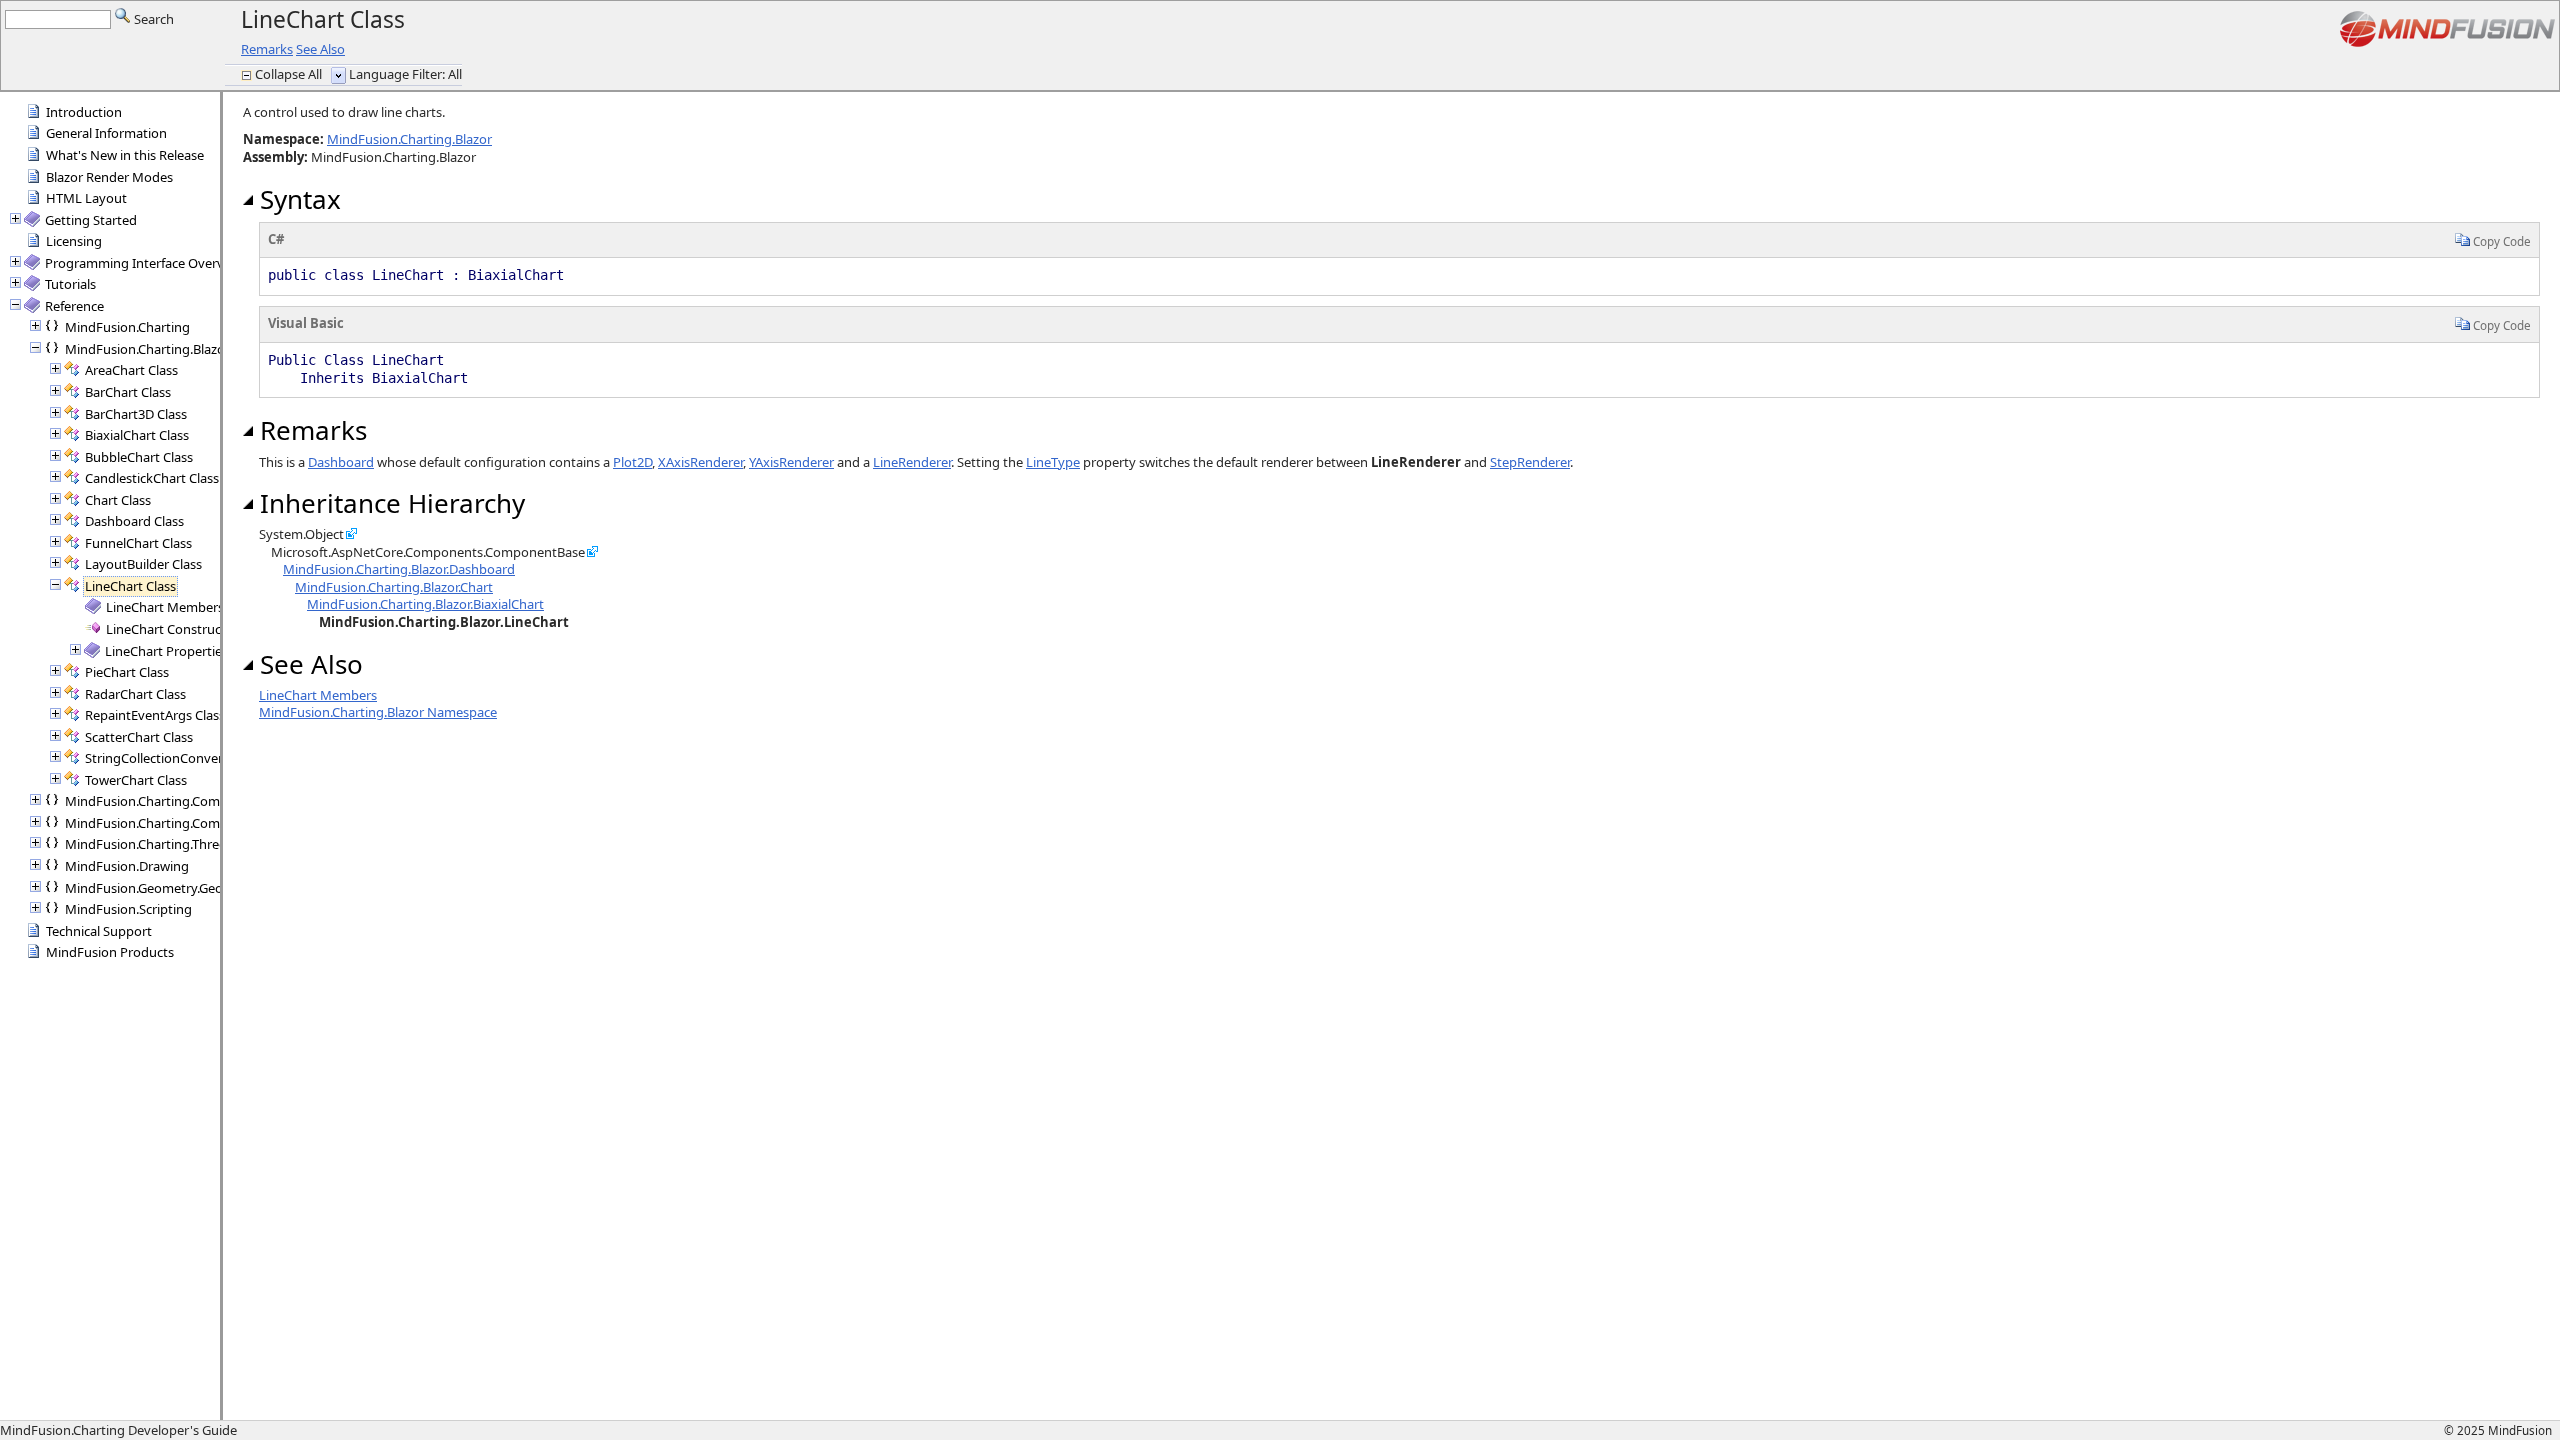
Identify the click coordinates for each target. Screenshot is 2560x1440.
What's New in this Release (125, 155)
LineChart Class (130, 586)
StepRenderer (1530, 462)
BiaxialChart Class (137, 435)
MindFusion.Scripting (128, 909)
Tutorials (70, 284)
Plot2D (632, 462)
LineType (1053, 462)
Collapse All (290, 74)
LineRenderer (912, 462)
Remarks (267, 49)
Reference (74, 306)
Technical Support (99, 931)
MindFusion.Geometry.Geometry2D (170, 888)
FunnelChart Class (138, 543)
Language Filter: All (405, 74)
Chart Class (118, 500)
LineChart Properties (166, 651)
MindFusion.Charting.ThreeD (150, 844)
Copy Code (2500, 241)
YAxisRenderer (791, 462)
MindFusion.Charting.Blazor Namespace (378, 712)
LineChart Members (165, 607)
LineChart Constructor (172, 629)
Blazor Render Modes (109, 177)
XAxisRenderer (700, 462)
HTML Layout (86, 198)
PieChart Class (127, 672)
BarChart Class (128, 392)
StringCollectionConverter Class (179, 758)
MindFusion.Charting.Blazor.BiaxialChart (425, 604)
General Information (106, 133)
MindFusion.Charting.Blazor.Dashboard (399, 569)
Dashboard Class (134, 521)
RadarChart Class (135, 694)
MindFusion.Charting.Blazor (147, 349)
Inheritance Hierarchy (389, 503)
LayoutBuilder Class (143, 564)
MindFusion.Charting (127, 327)
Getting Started (91, 220)
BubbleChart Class (139, 457)
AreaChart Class (131, 370)
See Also (320, 49)
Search (152, 19)
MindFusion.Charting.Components (167, 823)
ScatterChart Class (139, 737)
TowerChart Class (136, 780)
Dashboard (341, 462)
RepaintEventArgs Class (155, 715)
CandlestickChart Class (152, 478)
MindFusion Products (110, 952)
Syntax (297, 199)
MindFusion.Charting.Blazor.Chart (394, 587)
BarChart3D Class (136, 414)
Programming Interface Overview (144, 263)
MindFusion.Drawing (127, 866)
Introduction (84, 112)
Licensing (74, 241)
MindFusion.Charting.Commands (163, 801)
